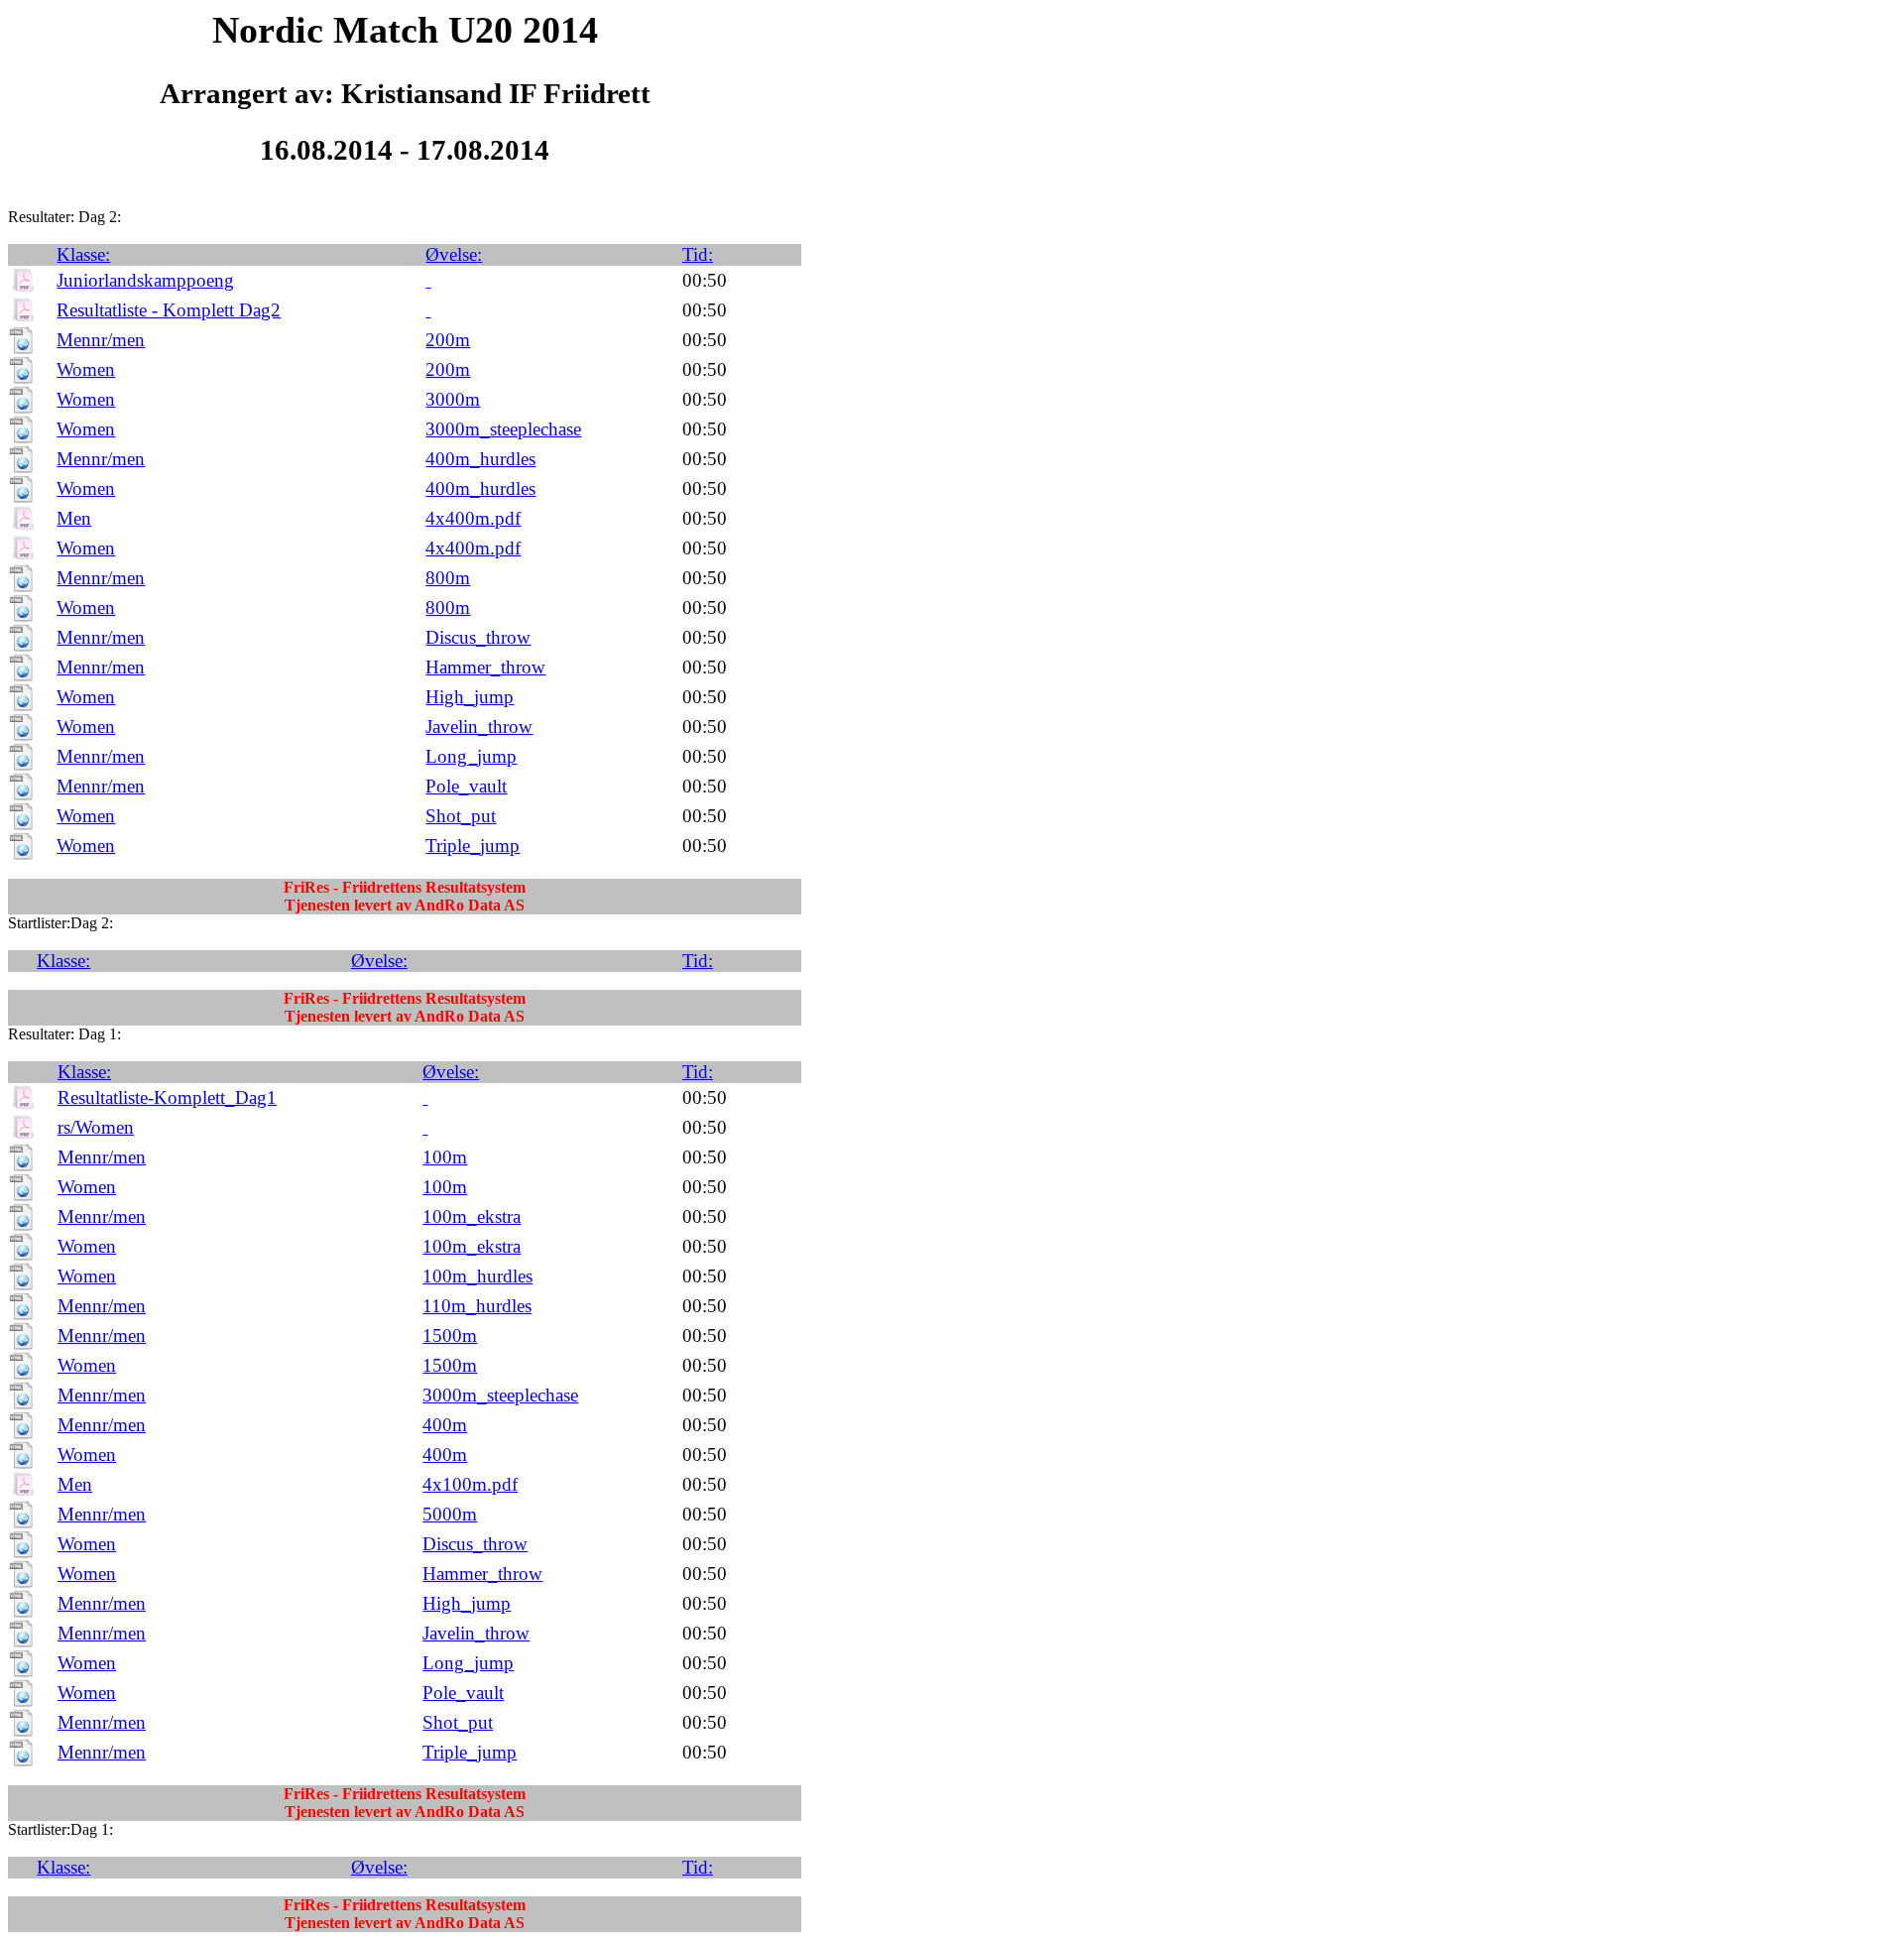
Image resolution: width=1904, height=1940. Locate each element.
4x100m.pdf (470, 1484)
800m (448, 578)
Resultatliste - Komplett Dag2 (169, 310)
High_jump (470, 697)
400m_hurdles (480, 459)
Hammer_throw (485, 667)
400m (445, 1425)
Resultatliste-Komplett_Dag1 (167, 1097)
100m (445, 1157)
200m (448, 340)
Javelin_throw (479, 727)
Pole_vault (466, 786)
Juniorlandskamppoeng (145, 280)
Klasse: (83, 254)
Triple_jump (473, 846)
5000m (450, 1514)
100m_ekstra (472, 1216)
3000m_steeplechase (503, 429)
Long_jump (471, 756)
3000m (453, 399)
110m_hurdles (477, 1306)
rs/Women (96, 1127)
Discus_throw (478, 637)
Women (86, 369)
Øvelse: (454, 254)
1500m (450, 1335)
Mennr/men (101, 340)
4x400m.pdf (473, 518)
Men (74, 518)
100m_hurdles (477, 1276)
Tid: (698, 254)
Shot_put (461, 816)
